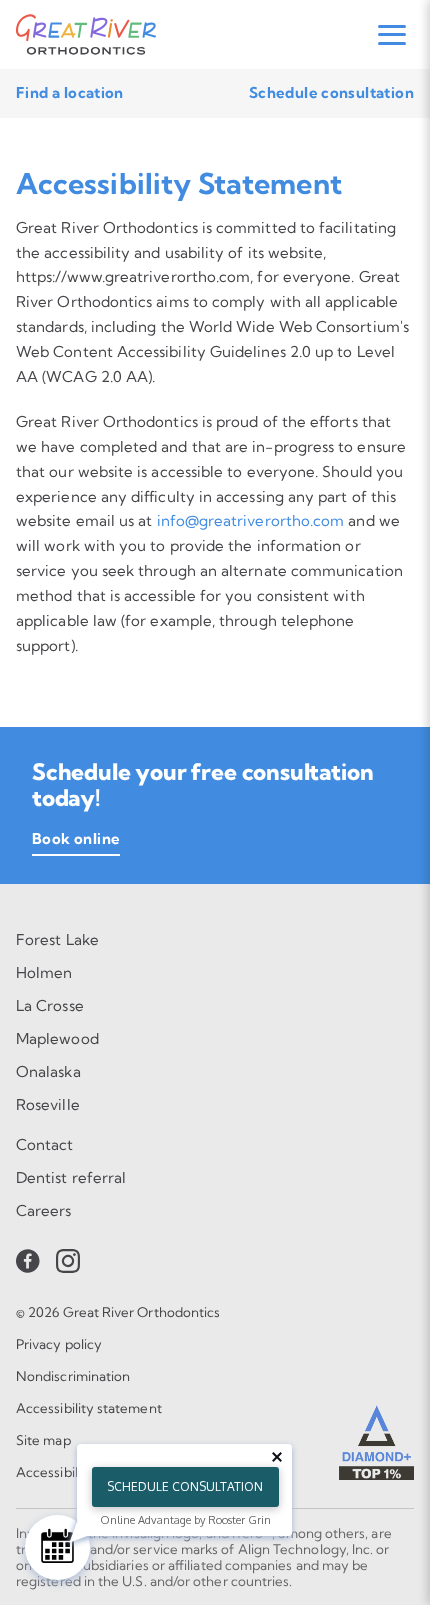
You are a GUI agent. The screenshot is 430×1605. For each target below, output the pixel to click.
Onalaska (48, 1071)
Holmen (44, 972)
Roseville (48, 1104)
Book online (76, 838)
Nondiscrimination (73, 1376)
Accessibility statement (89, 1408)
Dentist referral (71, 1177)
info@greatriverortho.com (251, 520)
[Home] (86, 34)
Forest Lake (57, 939)
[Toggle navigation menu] (392, 35)
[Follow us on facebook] (28, 1260)
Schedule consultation (331, 92)
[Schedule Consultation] (57, 1547)
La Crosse (50, 1005)
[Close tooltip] (277, 1457)
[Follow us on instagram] (68, 1260)
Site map (43, 1440)
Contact (45, 1144)
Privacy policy (59, 1344)
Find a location (70, 92)
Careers (44, 1210)
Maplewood (57, 1038)
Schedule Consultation (185, 1486)
